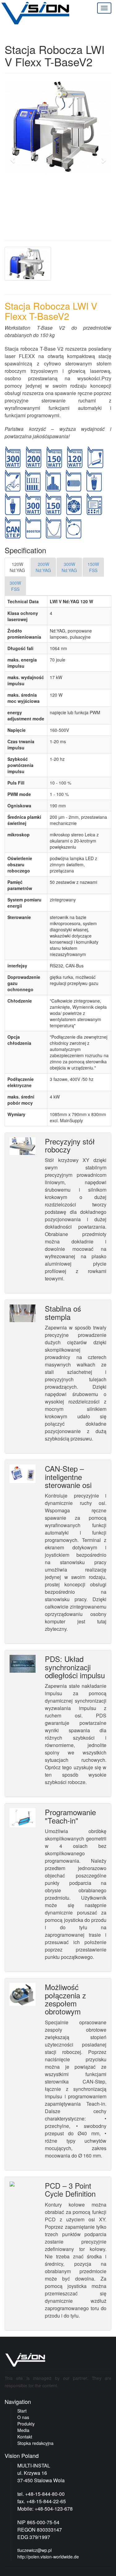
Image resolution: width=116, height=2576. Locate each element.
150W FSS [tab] (93, 567)
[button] (13, 157)
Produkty (26, 2424)
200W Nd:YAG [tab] (43, 567)
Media (23, 2430)
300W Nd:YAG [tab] (69, 567)
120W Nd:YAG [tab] (17, 567)
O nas (23, 2417)
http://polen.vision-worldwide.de (48, 2557)
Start (22, 2411)
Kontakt (25, 2437)
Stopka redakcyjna (35, 2443)
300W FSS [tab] (15, 586)
